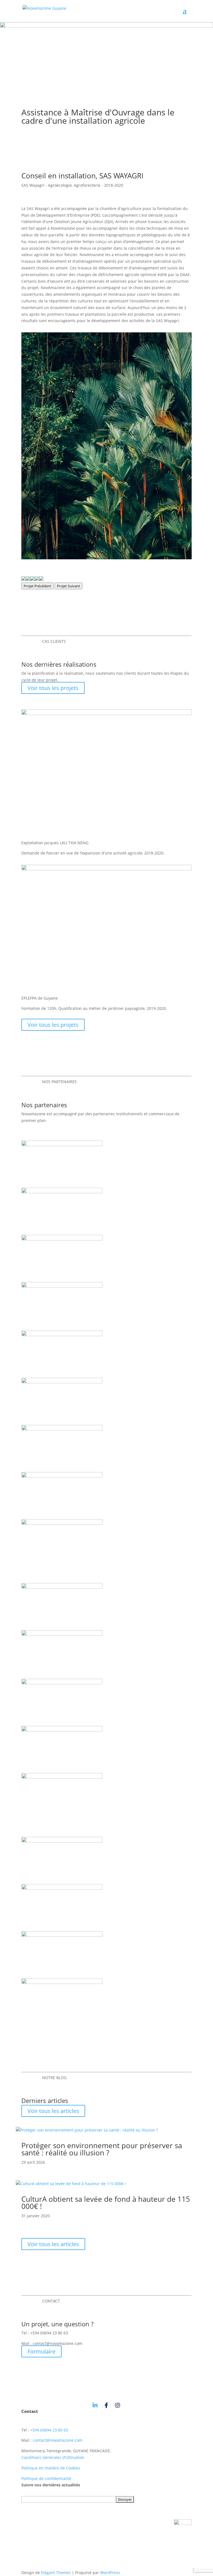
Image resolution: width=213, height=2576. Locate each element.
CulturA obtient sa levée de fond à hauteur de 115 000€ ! (106, 2203)
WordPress (110, 2573)
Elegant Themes (56, 2573)
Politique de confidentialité (46, 2478)
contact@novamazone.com (58, 2440)
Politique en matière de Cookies (51, 2468)
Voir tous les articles (53, 2111)
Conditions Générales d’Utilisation (53, 2457)
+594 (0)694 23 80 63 (49, 2430)
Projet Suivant (69, 586)
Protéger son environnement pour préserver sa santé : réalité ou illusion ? (102, 2149)
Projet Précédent (37, 586)
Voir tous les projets (53, 688)
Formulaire (41, 2351)
